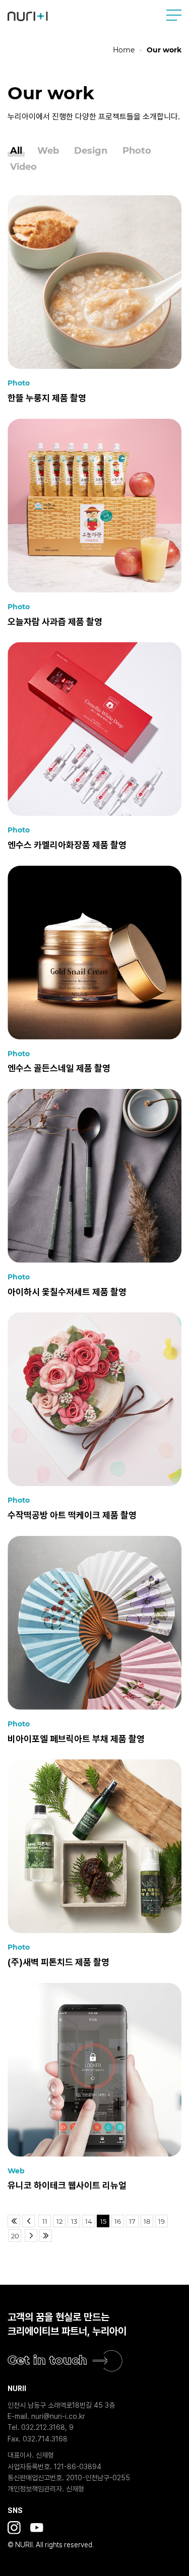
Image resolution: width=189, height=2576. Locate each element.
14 (89, 2221)
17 (132, 2221)
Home (124, 50)
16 (118, 2221)
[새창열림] (14, 2528)
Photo (137, 151)
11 (45, 2221)
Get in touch (47, 2360)
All (16, 151)
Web (48, 151)
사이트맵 (174, 15)
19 (162, 2221)
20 (15, 2236)
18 (147, 2221)
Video (23, 167)
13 (74, 2221)
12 (59, 2221)
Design (91, 151)
